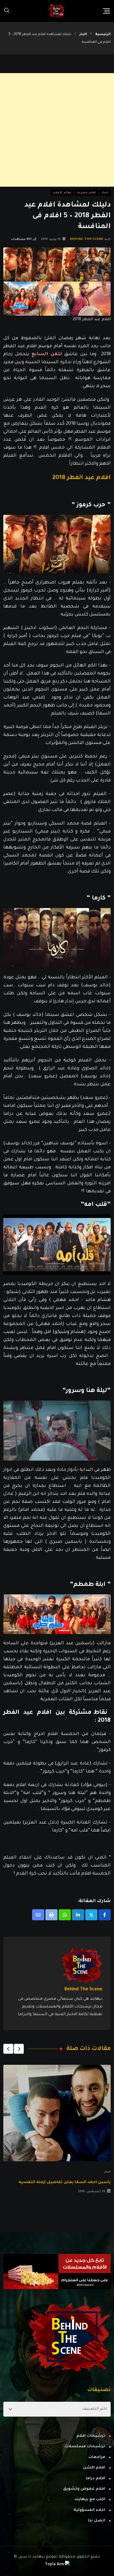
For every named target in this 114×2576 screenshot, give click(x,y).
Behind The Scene (87, 239)
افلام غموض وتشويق (84, 2489)
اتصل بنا (97, 2521)
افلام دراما (95, 2479)
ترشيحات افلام (91, 2436)
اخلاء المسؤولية (89, 2510)
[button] (19, 2049)
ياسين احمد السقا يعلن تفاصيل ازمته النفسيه (65, 2183)
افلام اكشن (94, 2468)
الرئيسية (103, 34)
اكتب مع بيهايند (90, 2500)
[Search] (7, 11)
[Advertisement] (57, 130)
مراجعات (97, 2457)
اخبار (83, 34)
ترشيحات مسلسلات (85, 2447)
